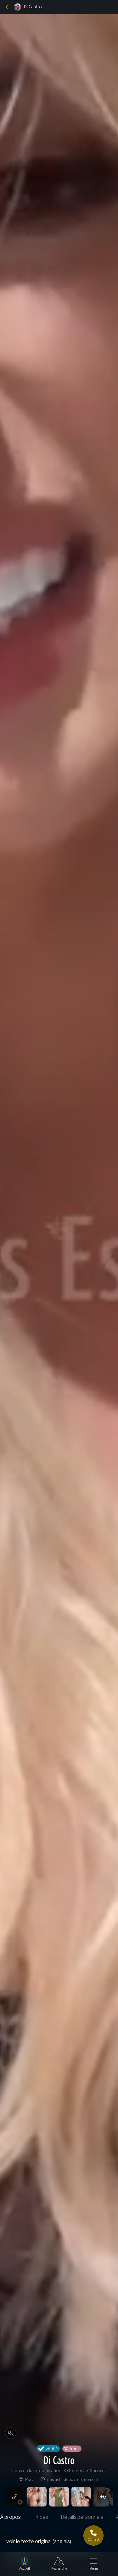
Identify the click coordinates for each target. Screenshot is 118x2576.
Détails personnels (82, 2517)
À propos (10, 2517)
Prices (41, 2517)
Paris (30, 2479)
